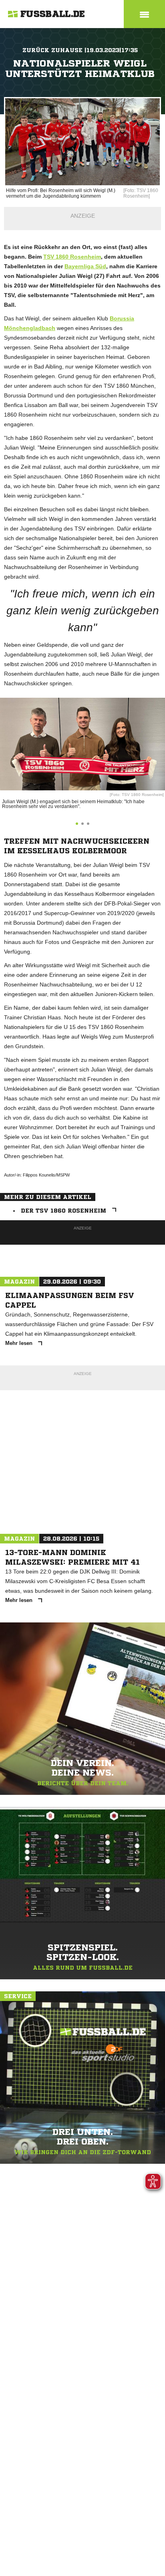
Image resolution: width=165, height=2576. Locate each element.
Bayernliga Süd (85, 266)
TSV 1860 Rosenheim (72, 257)
